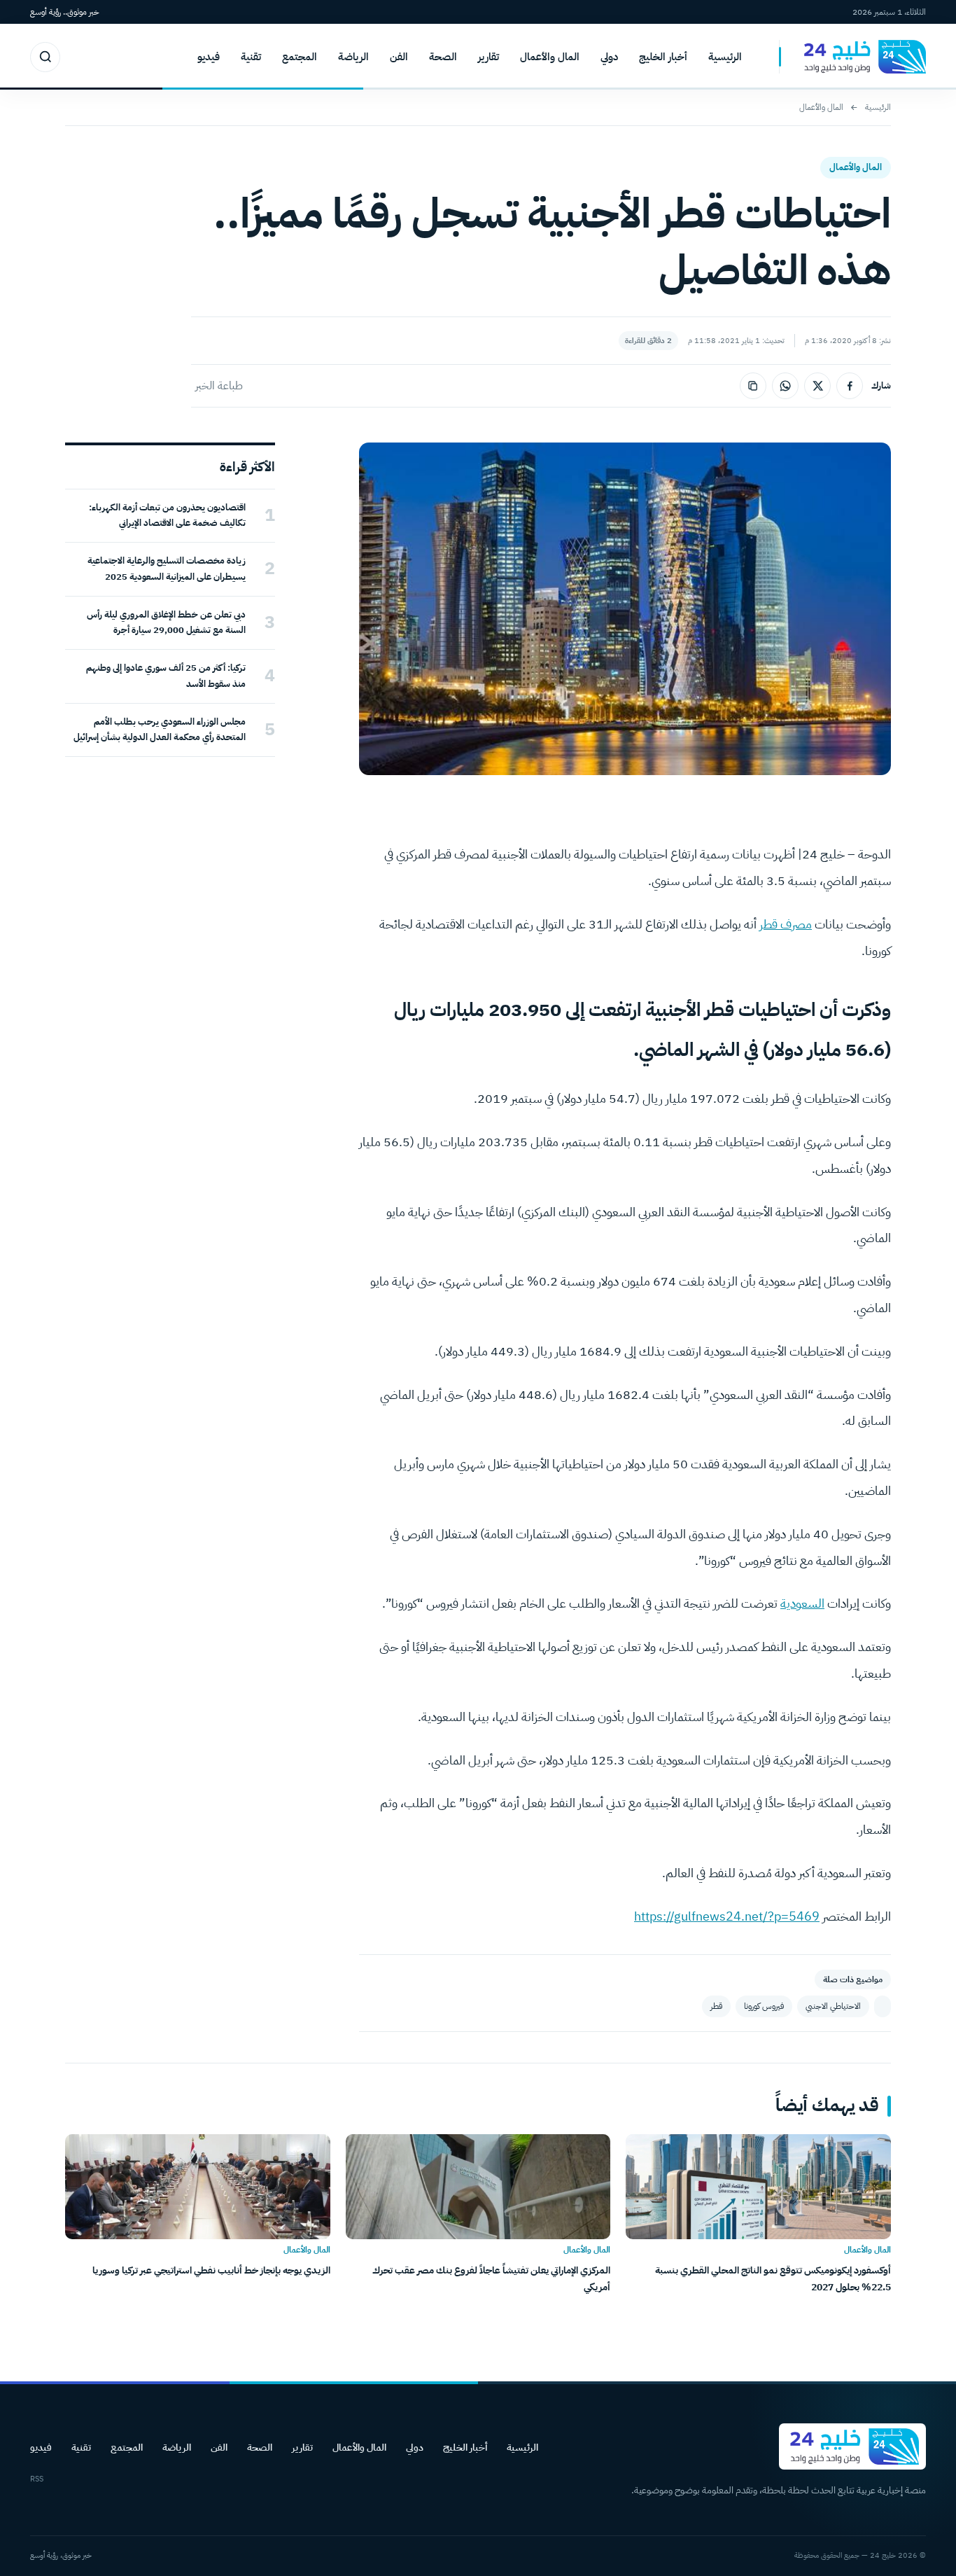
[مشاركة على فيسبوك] (850, 386)
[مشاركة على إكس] (817, 386)
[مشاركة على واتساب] (785, 386)
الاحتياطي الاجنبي (833, 2006)
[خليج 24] (852, 57)
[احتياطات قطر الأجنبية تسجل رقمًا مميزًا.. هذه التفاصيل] (883, 2006)
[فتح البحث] (45, 57)
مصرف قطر (786, 924)
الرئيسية (725, 57)
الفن (399, 57)
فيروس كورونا (764, 2006)
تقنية (251, 57)
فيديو (209, 57)
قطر (716, 2006)
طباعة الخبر (219, 386)
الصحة (443, 57)
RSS (37, 2479)
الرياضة (353, 57)
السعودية (802, 1603)
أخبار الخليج (663, 57)
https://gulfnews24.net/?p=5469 (727, 1916)
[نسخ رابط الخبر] (753, 386)
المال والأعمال (550, 57)
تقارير (488, 57)
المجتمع (300, 57)
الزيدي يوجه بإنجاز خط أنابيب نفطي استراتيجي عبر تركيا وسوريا (211, 2270)
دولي (609, 57)
